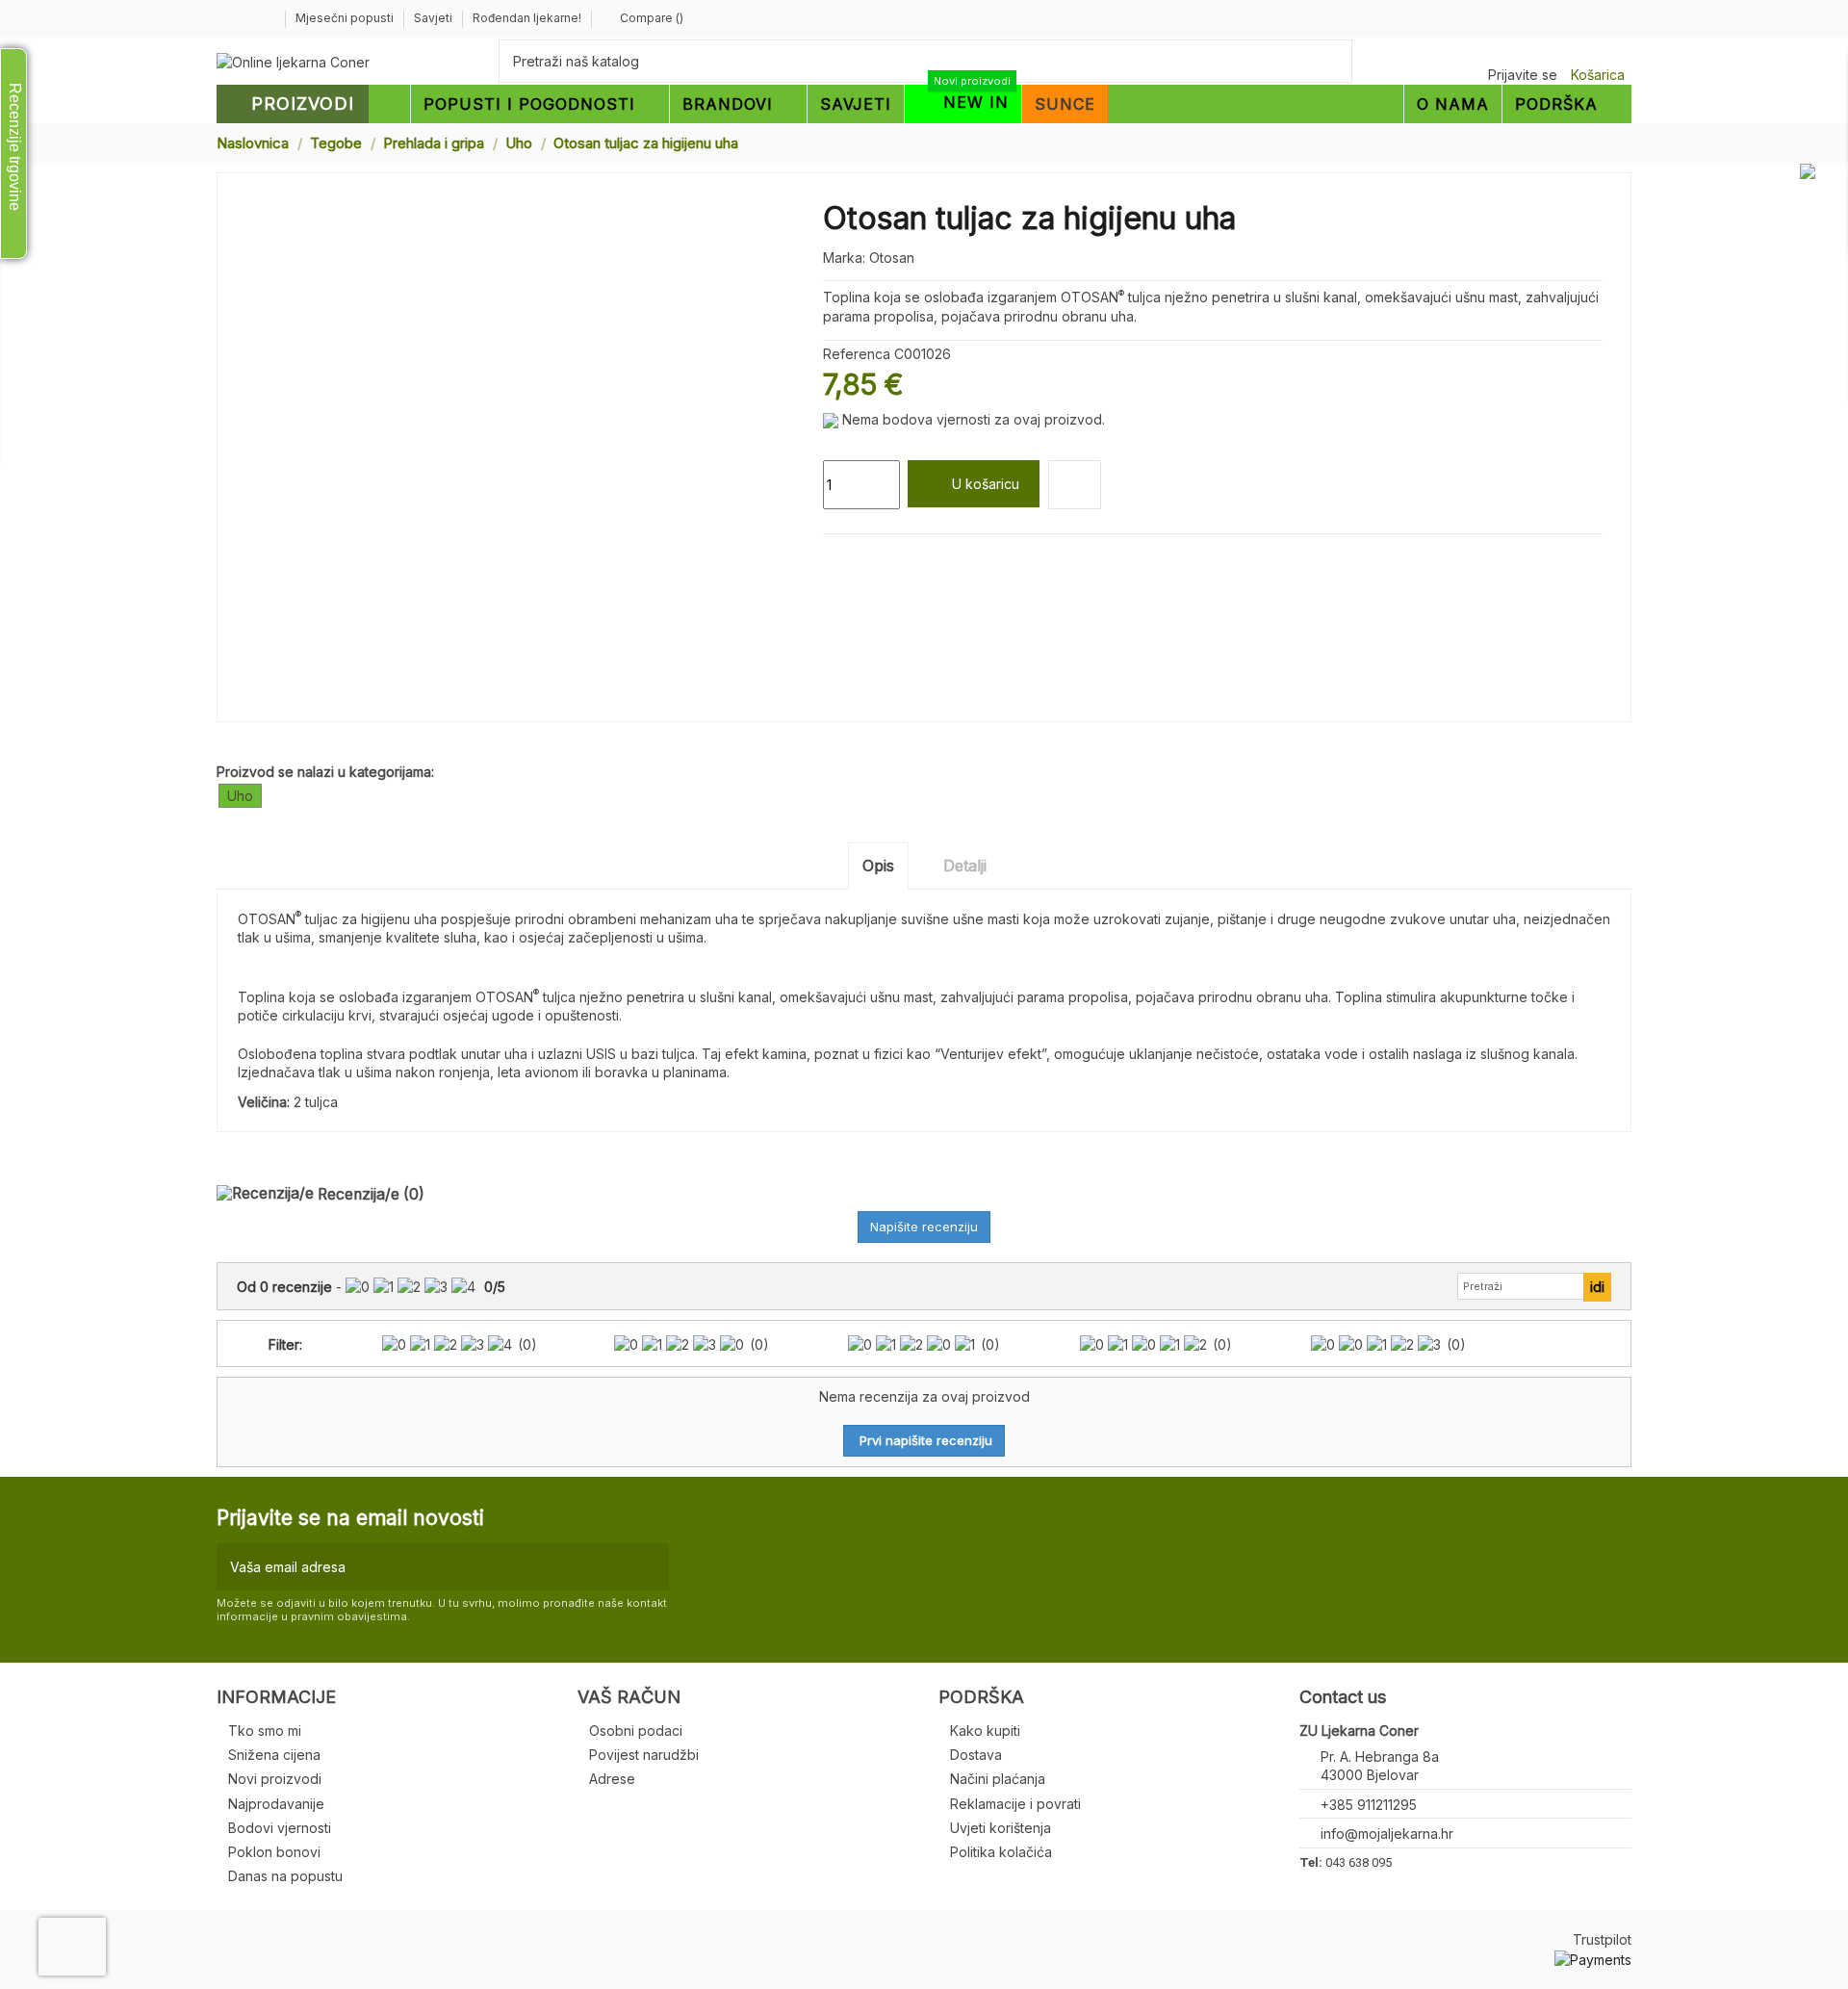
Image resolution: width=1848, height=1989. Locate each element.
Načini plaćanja (998, 1779)
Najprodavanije (276, 1804)
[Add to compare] (1075, 485)
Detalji (965, 865)
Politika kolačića (1001, 1852)
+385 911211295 (1369, 1805)
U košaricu (986, 484)
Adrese (612, 1779)
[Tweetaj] (855, 557)
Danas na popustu (285, 1876)
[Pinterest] (877, 557)
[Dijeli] (832, 557)
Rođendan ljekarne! (527, 18)
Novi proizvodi (275, 1779)
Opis (878, 865)
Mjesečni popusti (346, 18)
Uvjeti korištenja (1001, 1828)
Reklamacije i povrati (1015, 1804)
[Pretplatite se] (650, 1567)
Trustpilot (1602, 1939)
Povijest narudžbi (644, 1755)
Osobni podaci (636, 1731)
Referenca (857, 354)
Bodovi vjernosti (280, 1828)
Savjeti (435, 18)
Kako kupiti (985, 1731)
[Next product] (1624, 142)
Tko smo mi (265, 1731)
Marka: (844, 258)
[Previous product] (1605, 142)
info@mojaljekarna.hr (1387, 1834)
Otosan (892, 258)
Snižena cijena (274, 1755)
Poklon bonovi (274, 1852)
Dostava (976, 1755)
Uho (240, 796)
